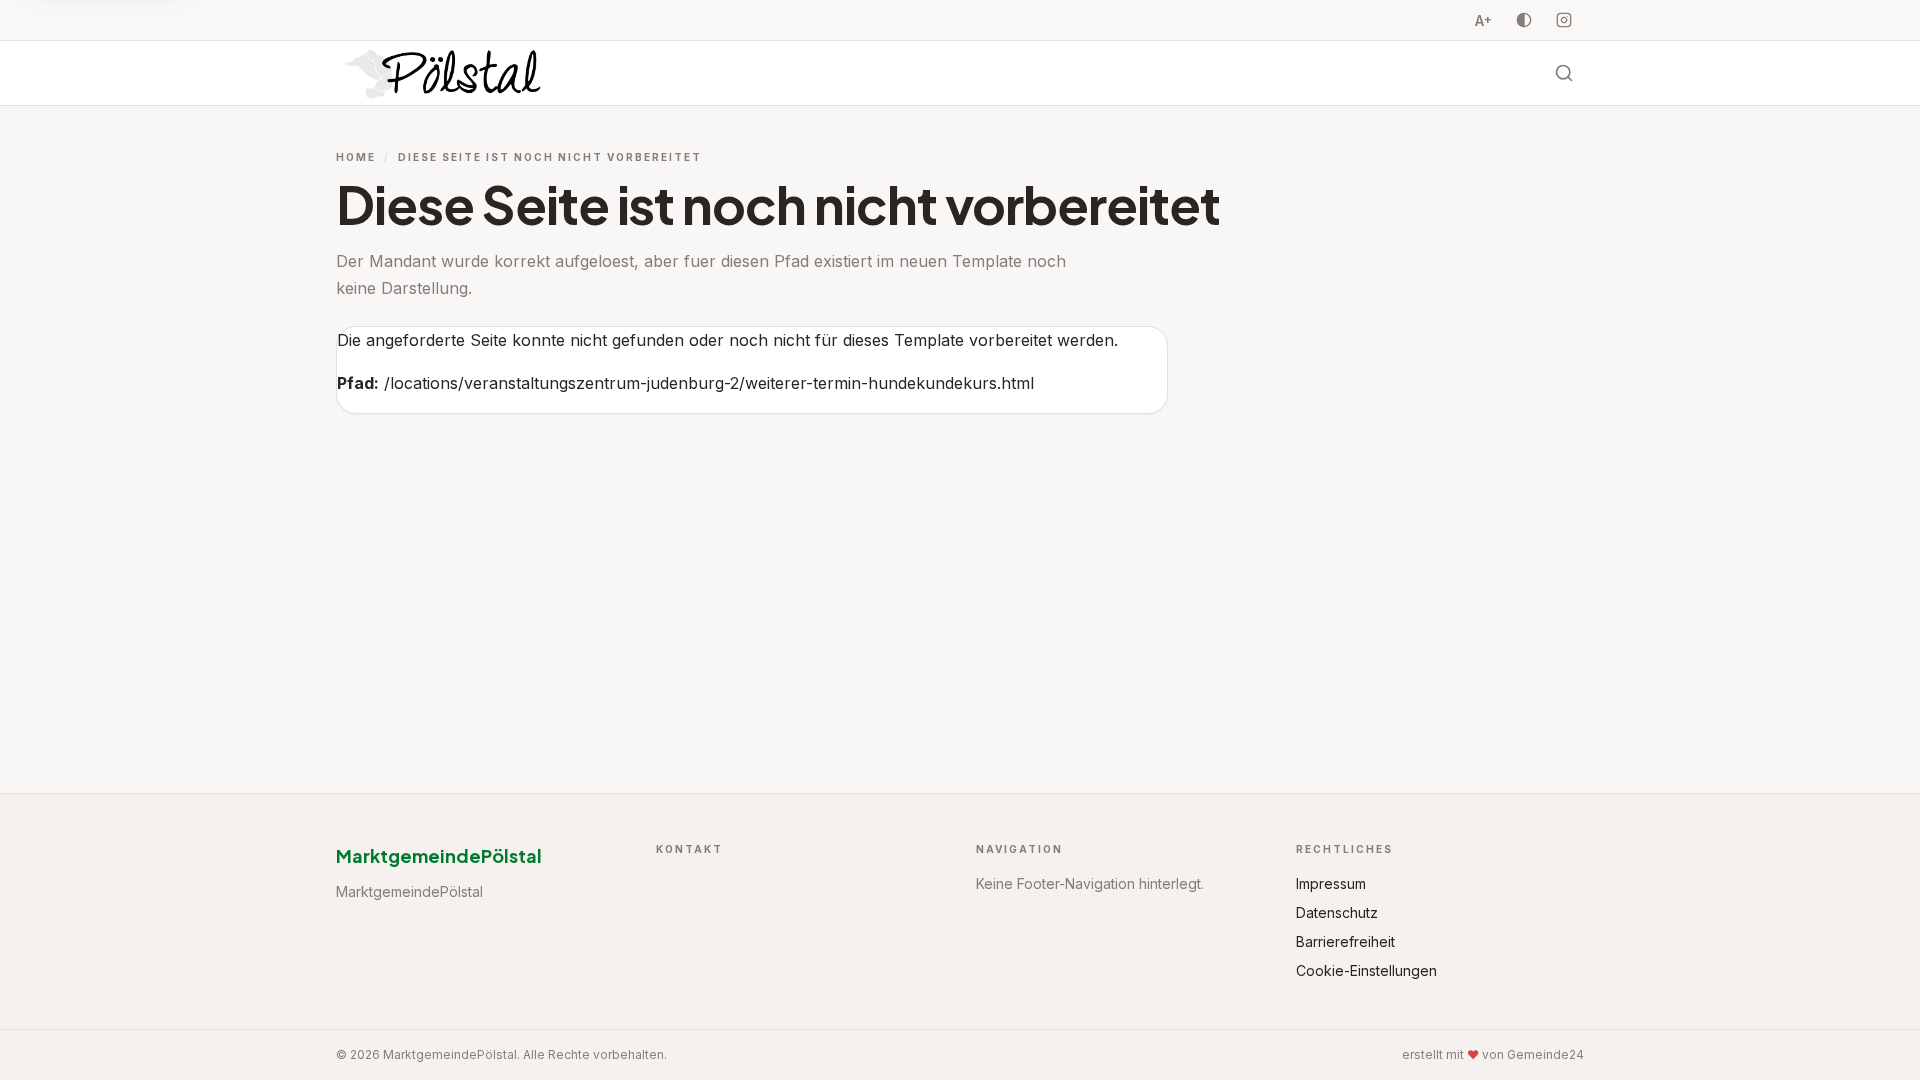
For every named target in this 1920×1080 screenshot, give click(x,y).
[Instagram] (1564, 20)
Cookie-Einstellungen (1366, 970)
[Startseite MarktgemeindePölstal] (445, 73)
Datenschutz (1337, 912)
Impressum (1331, 883)
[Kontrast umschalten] (1524, 20)
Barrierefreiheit (1345, 941)
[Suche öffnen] (1564, 73)
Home (356, 157)
